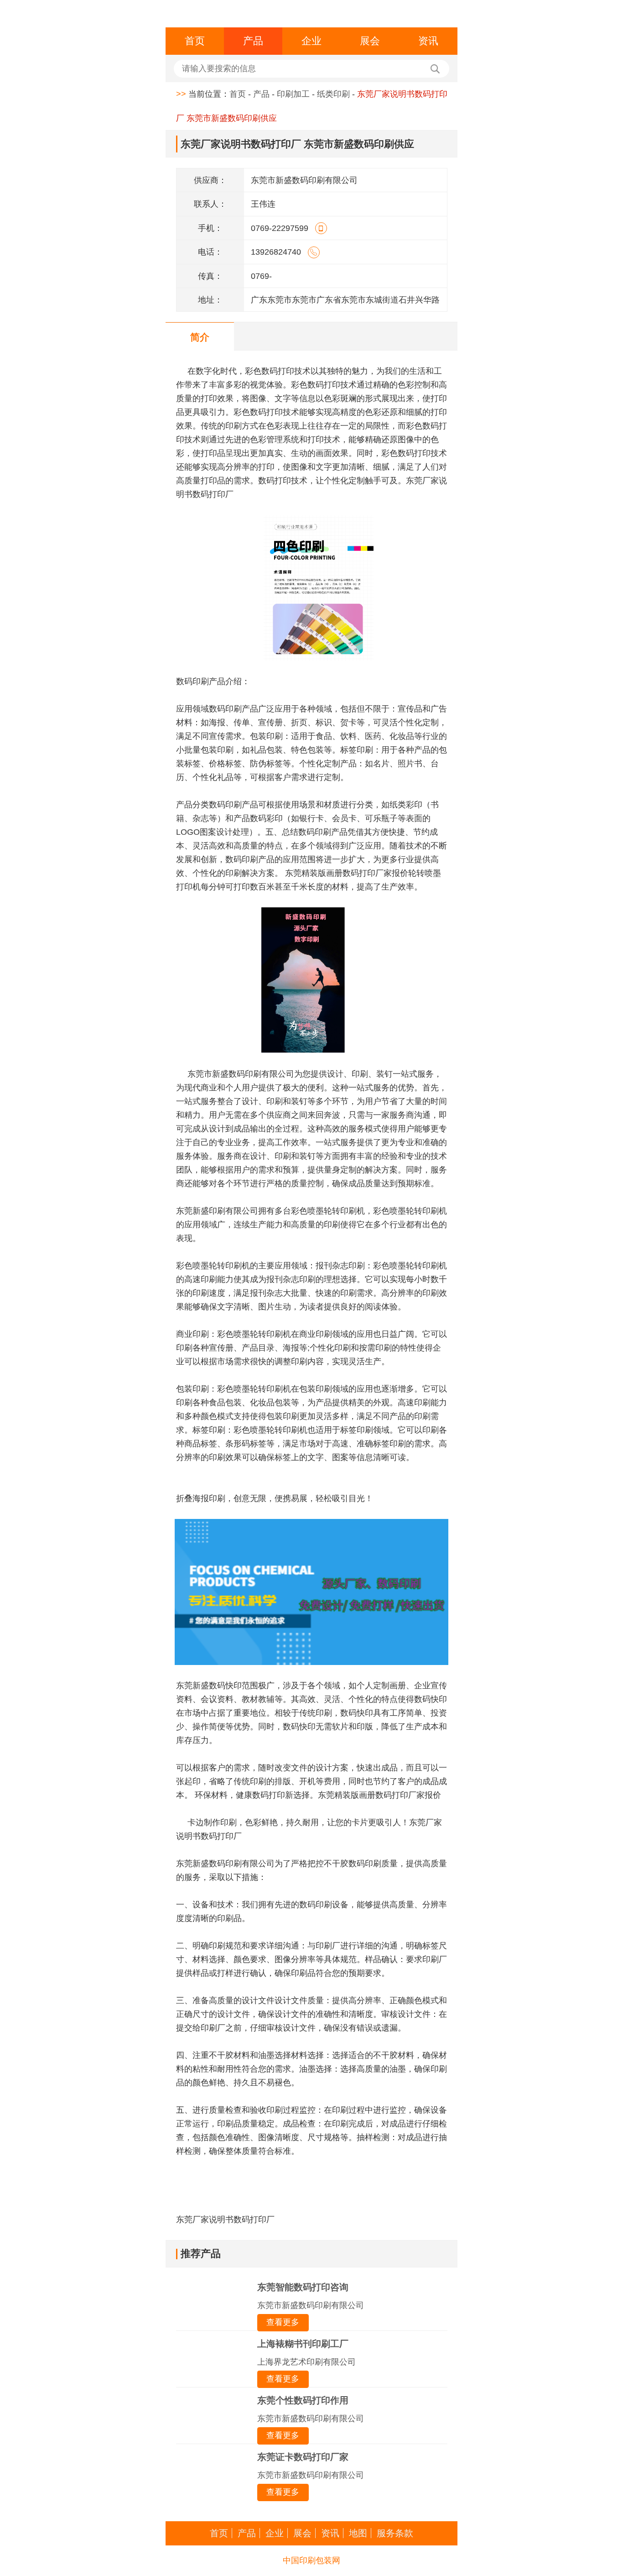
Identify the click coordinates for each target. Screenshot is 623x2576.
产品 (253, 41)
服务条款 (395, 2533)
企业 (311, 41)
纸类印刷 (333, 94)
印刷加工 (293, 94)
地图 (358, 2533)
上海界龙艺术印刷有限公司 (306, 2362)
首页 (195, 41)
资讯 (428, 41)
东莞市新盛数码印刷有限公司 (311, 2305)
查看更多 (283, 2322)
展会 (370, 41)
